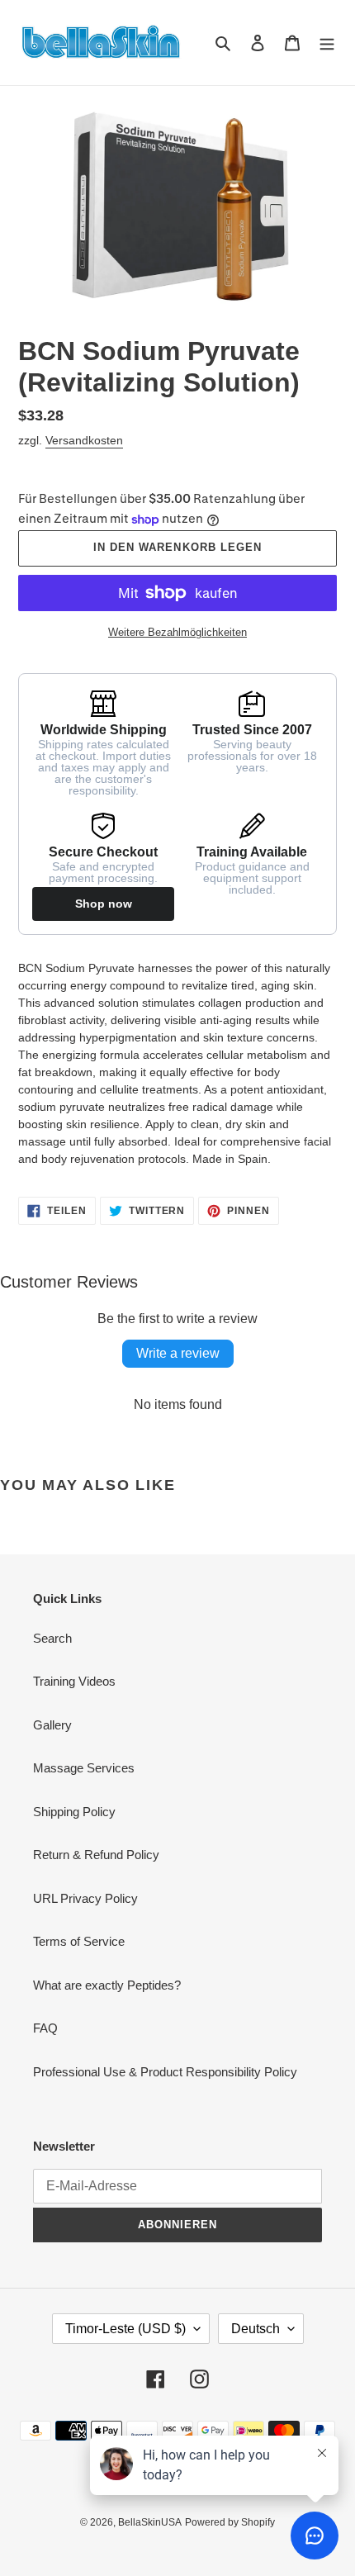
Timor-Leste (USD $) (125, 2329)
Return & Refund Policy (96, 1855)
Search (52, 1638)
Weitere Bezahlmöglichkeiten (177, 632)
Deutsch (256, 2329)
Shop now (104, 904)
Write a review (178, 1353)
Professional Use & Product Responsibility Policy (165, 2072)
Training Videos (74, 1681)
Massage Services (84, 1768)
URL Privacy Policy (85, 1898)
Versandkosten (84, 440)
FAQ (45, 2028)
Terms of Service (79, 1941)
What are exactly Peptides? (107, 1985)
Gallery (52, 1725)
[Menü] (327, 43)
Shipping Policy (74, 1812)
